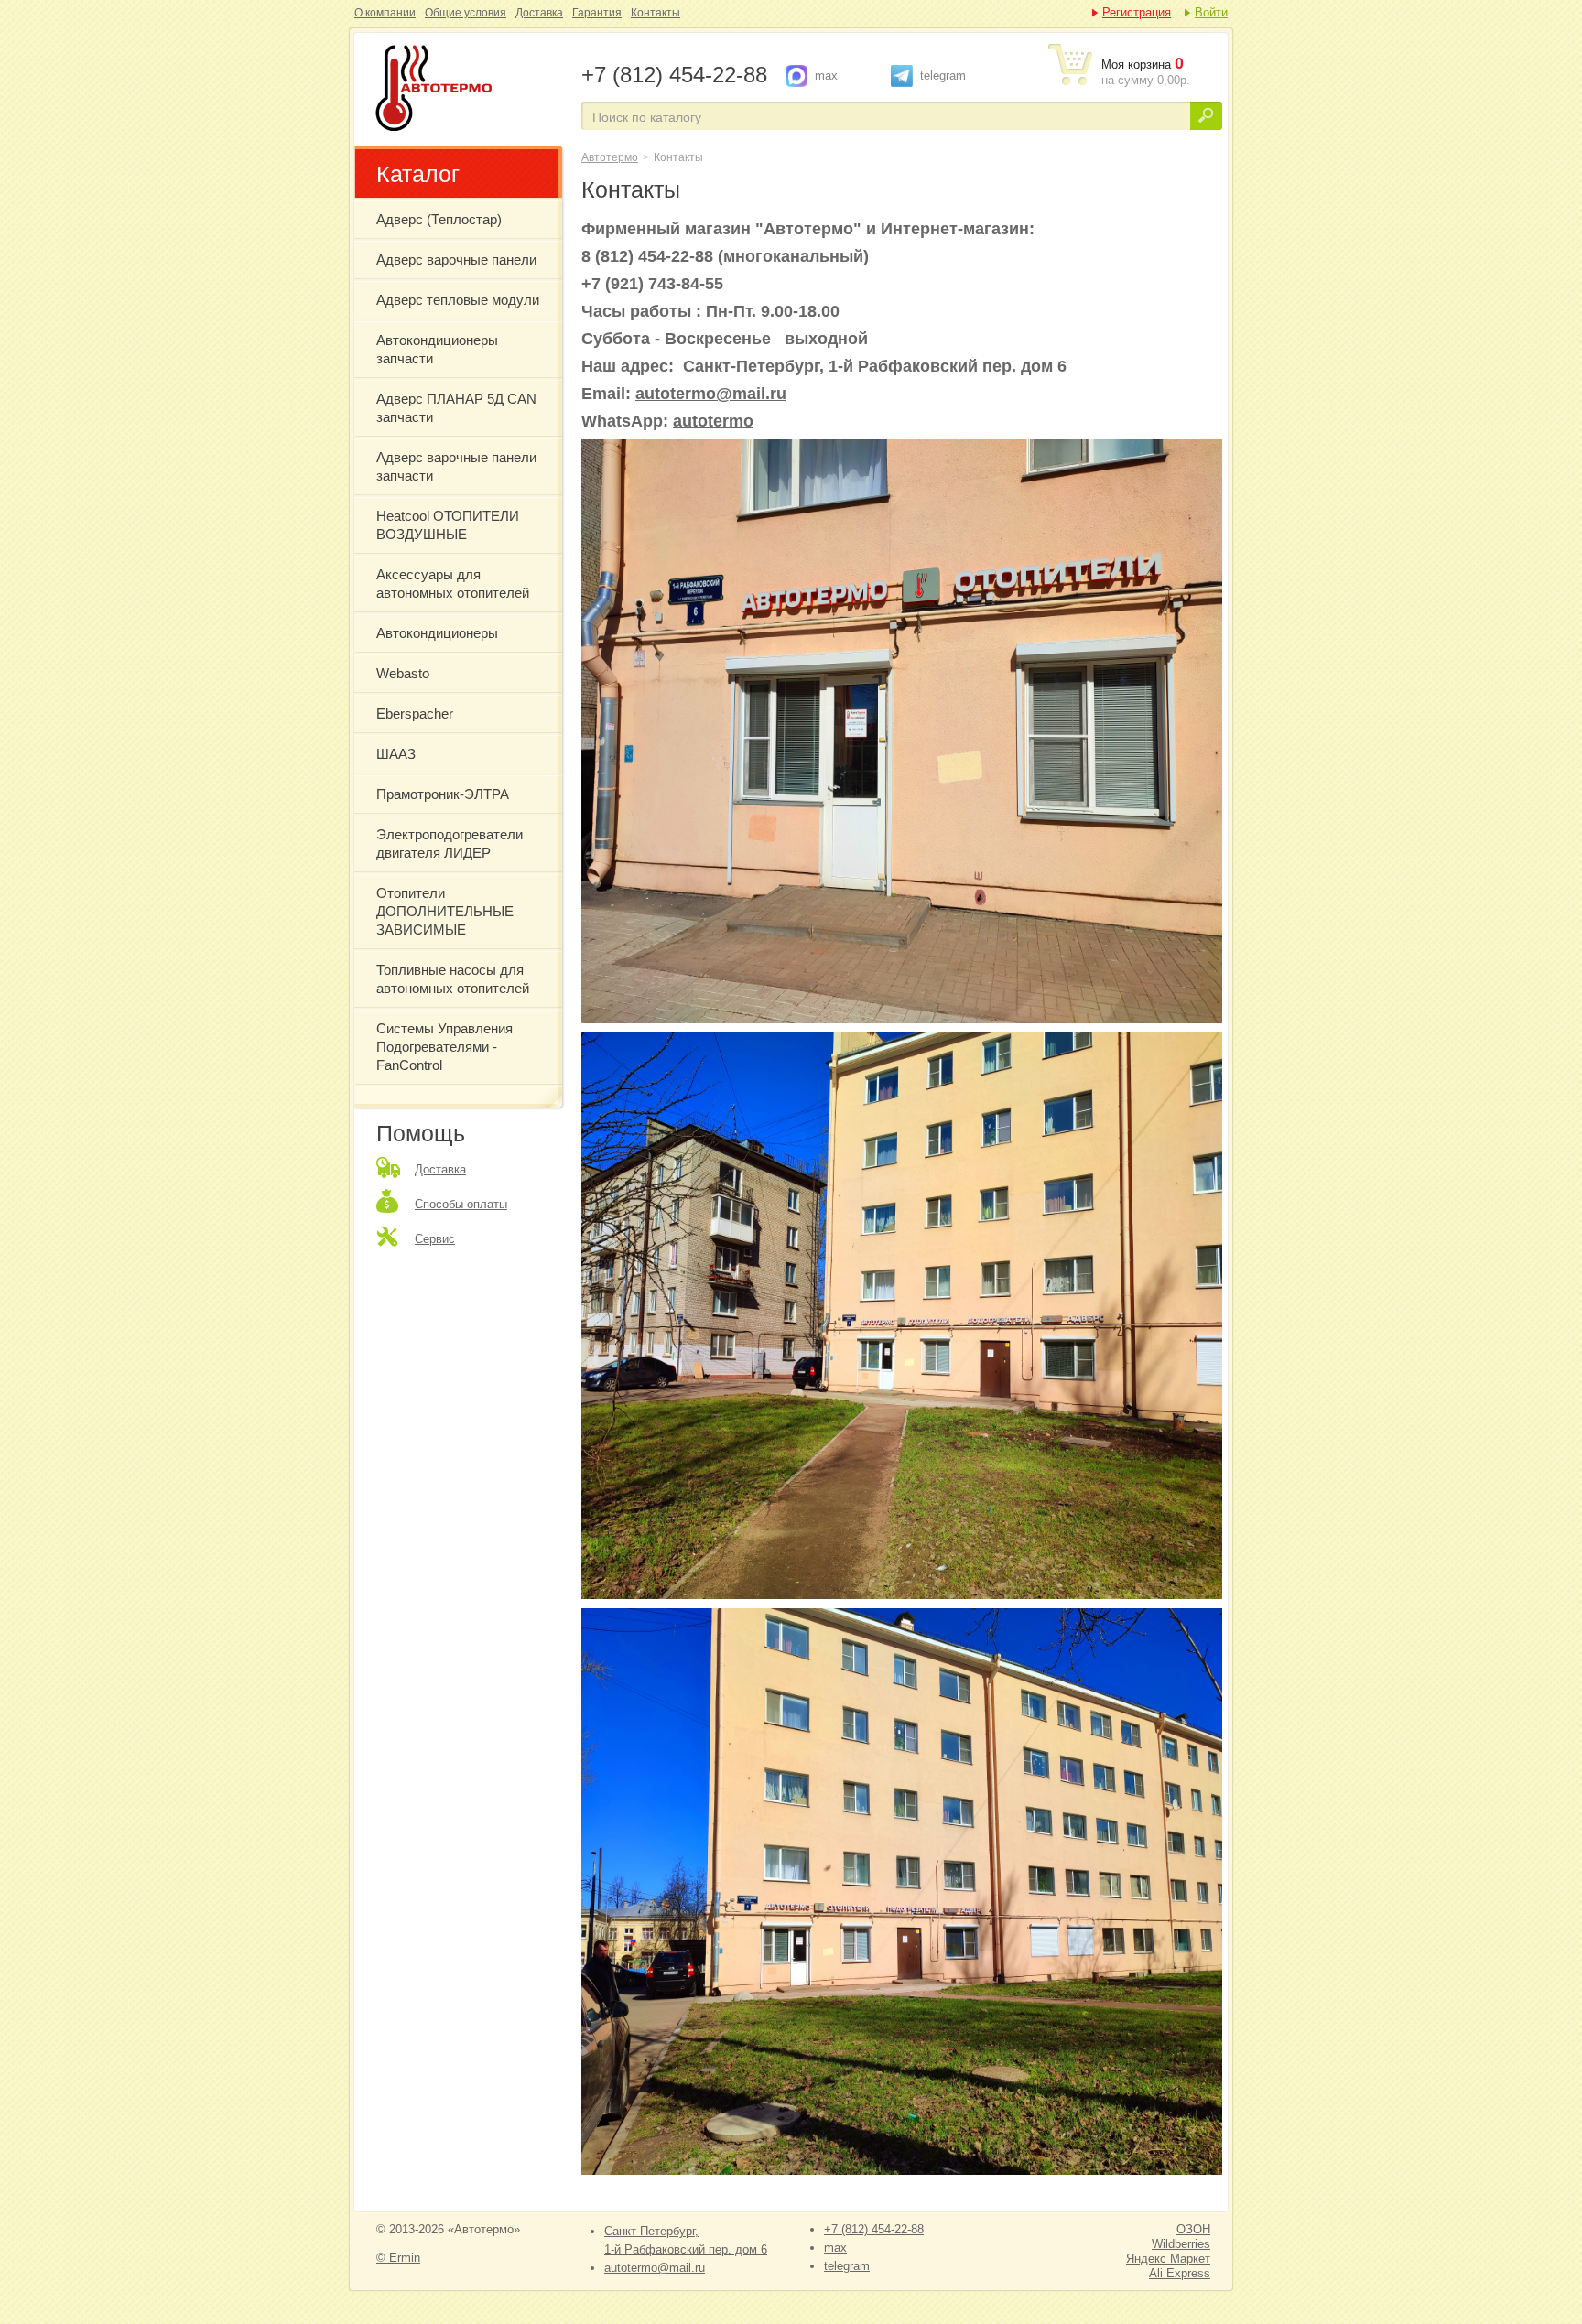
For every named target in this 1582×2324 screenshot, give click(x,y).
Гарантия (597, 13)
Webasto (403, 673)
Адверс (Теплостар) (439, 219)
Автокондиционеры (437, 633)
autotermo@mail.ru (711, 394)
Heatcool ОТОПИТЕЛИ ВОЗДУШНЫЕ (448, 525)
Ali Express (1180, 2273)
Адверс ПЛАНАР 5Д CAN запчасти (456, 408)
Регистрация (1137, 12)
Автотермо (610, 157)
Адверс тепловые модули (458, 300)
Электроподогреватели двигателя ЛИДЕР (450, 843)
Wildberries (1181, 2244)
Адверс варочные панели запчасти (456, 466)
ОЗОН (1193, 2229)
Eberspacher (415, 713)
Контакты (656, 13)
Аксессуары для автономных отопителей (453, 584)
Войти (1211, 12)
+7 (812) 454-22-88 (874, 2229)
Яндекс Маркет (1168, 2259)
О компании (385, 13)
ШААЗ (396, 754)
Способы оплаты (461, 1204)
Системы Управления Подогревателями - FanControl (444, 1047)
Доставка (539, 13)
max (826, 76)
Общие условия (466, 13)
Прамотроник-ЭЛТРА (443, 794)
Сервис (435, 1239)
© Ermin (398, 2258)
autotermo (713, 421)
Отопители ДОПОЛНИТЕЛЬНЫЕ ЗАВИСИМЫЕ (445, 911)
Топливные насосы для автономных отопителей (453, 979)
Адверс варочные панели (456, 259)
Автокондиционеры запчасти (437, 349)
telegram (943, 76)
